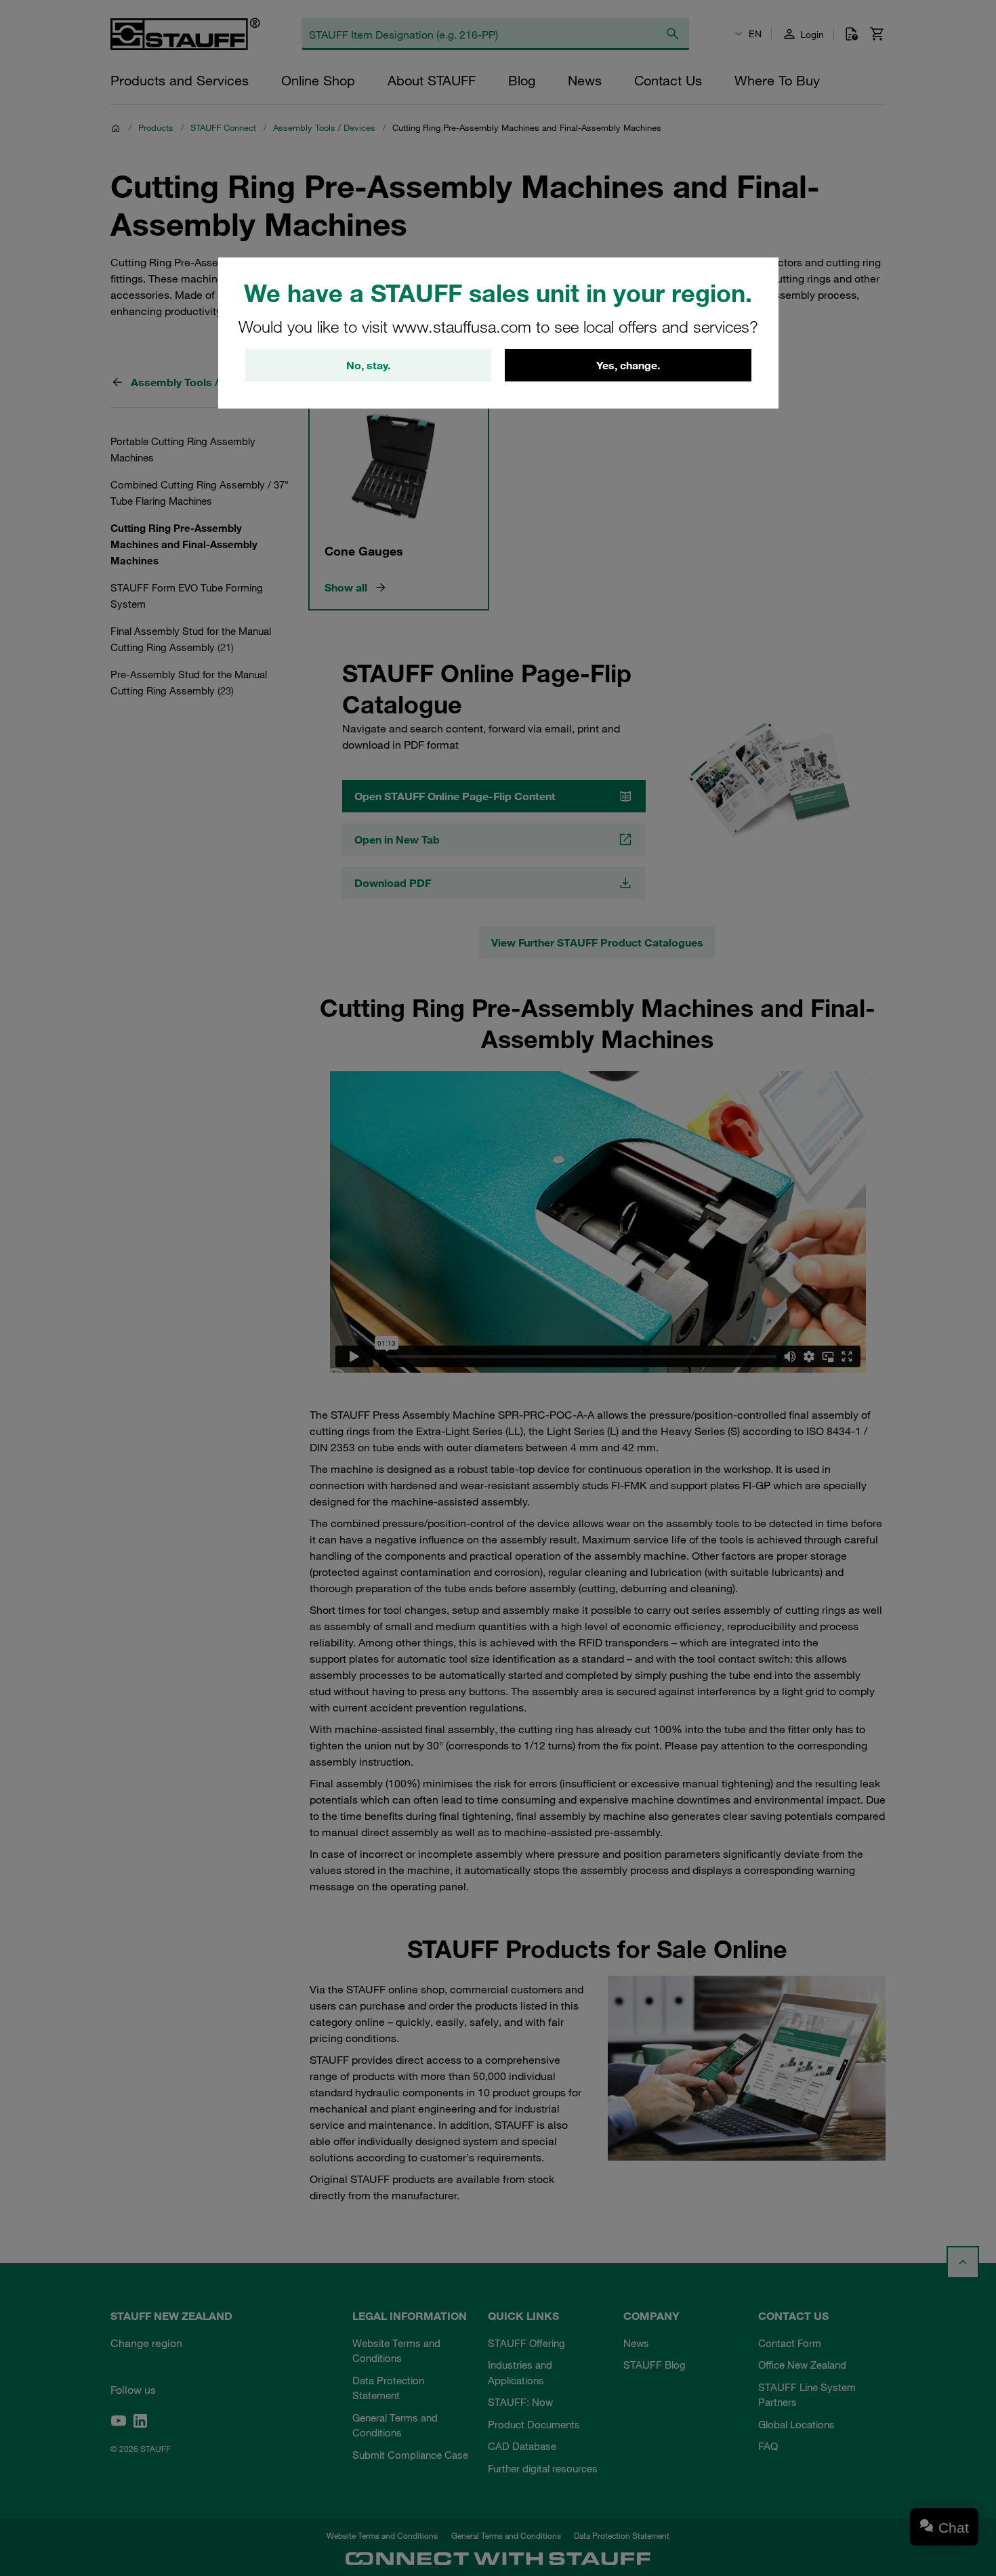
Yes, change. (628, 365)
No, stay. (368, 365)
